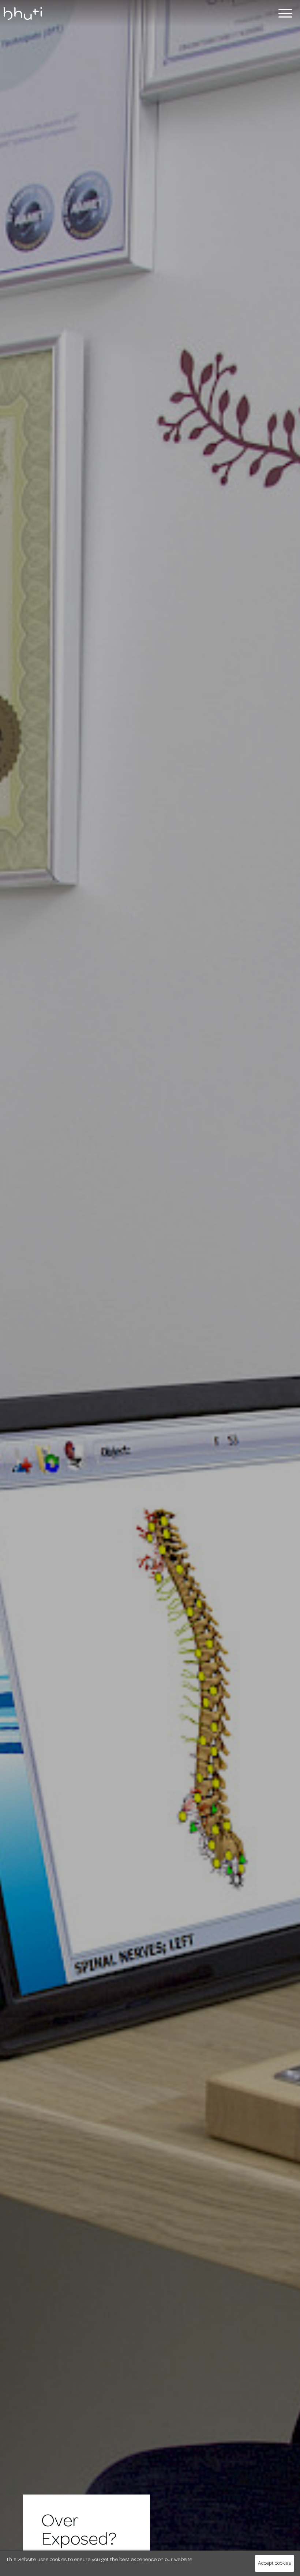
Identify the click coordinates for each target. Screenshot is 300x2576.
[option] (150, 1288)
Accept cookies (274, 2563)
